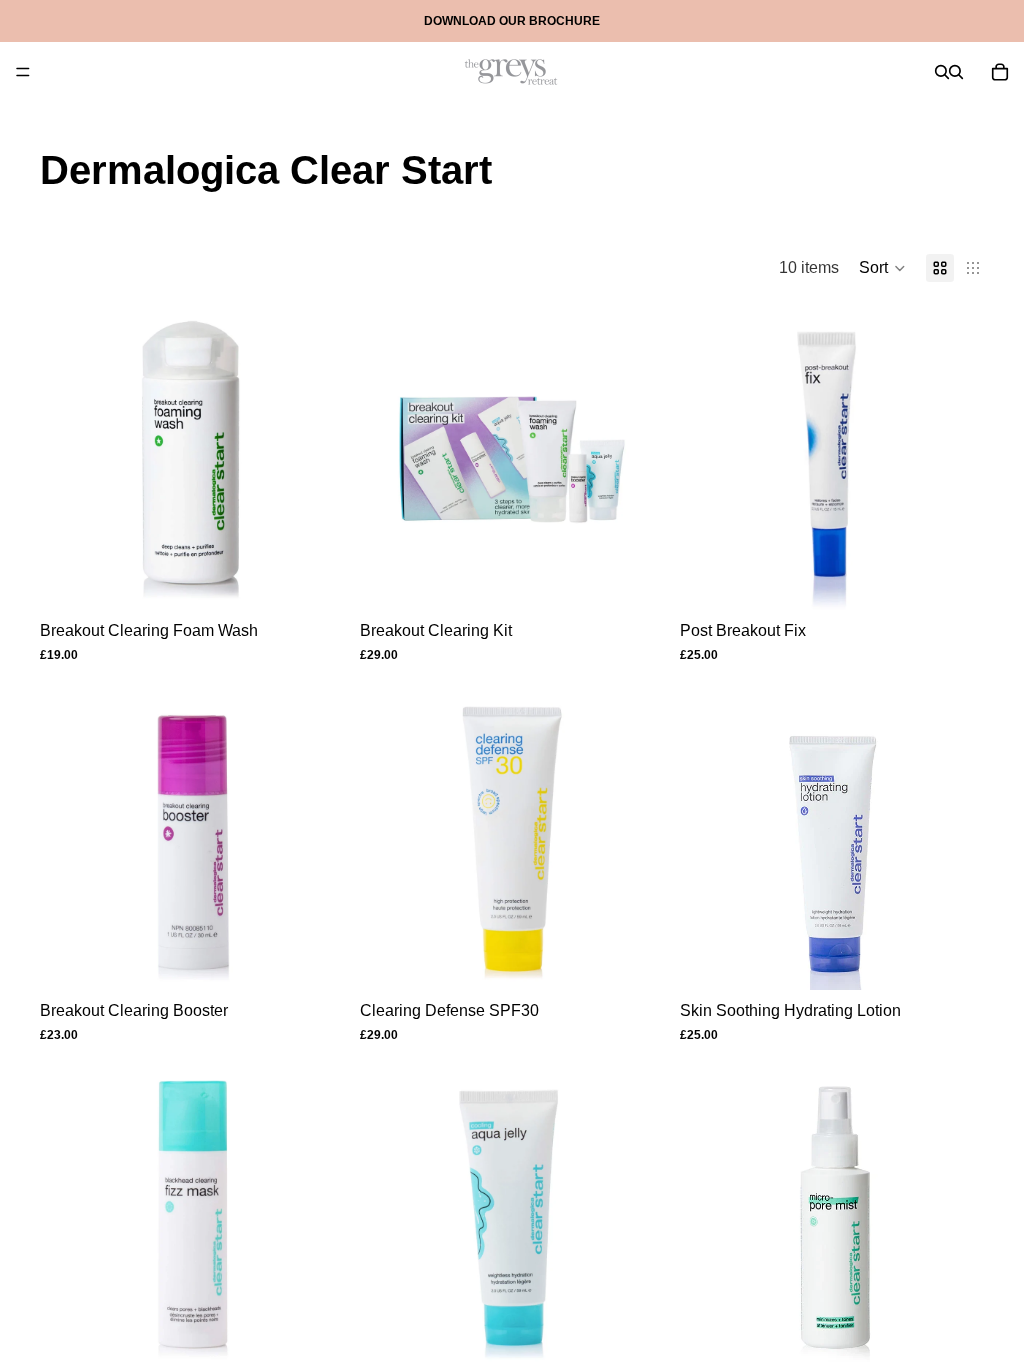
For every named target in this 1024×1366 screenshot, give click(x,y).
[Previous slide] (710, 458)
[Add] (633, 579)
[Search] (942, 72)
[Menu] (23, 72)
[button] (882, 268)
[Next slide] (954, 458)
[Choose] (313, 579)
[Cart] (1000, 72)
